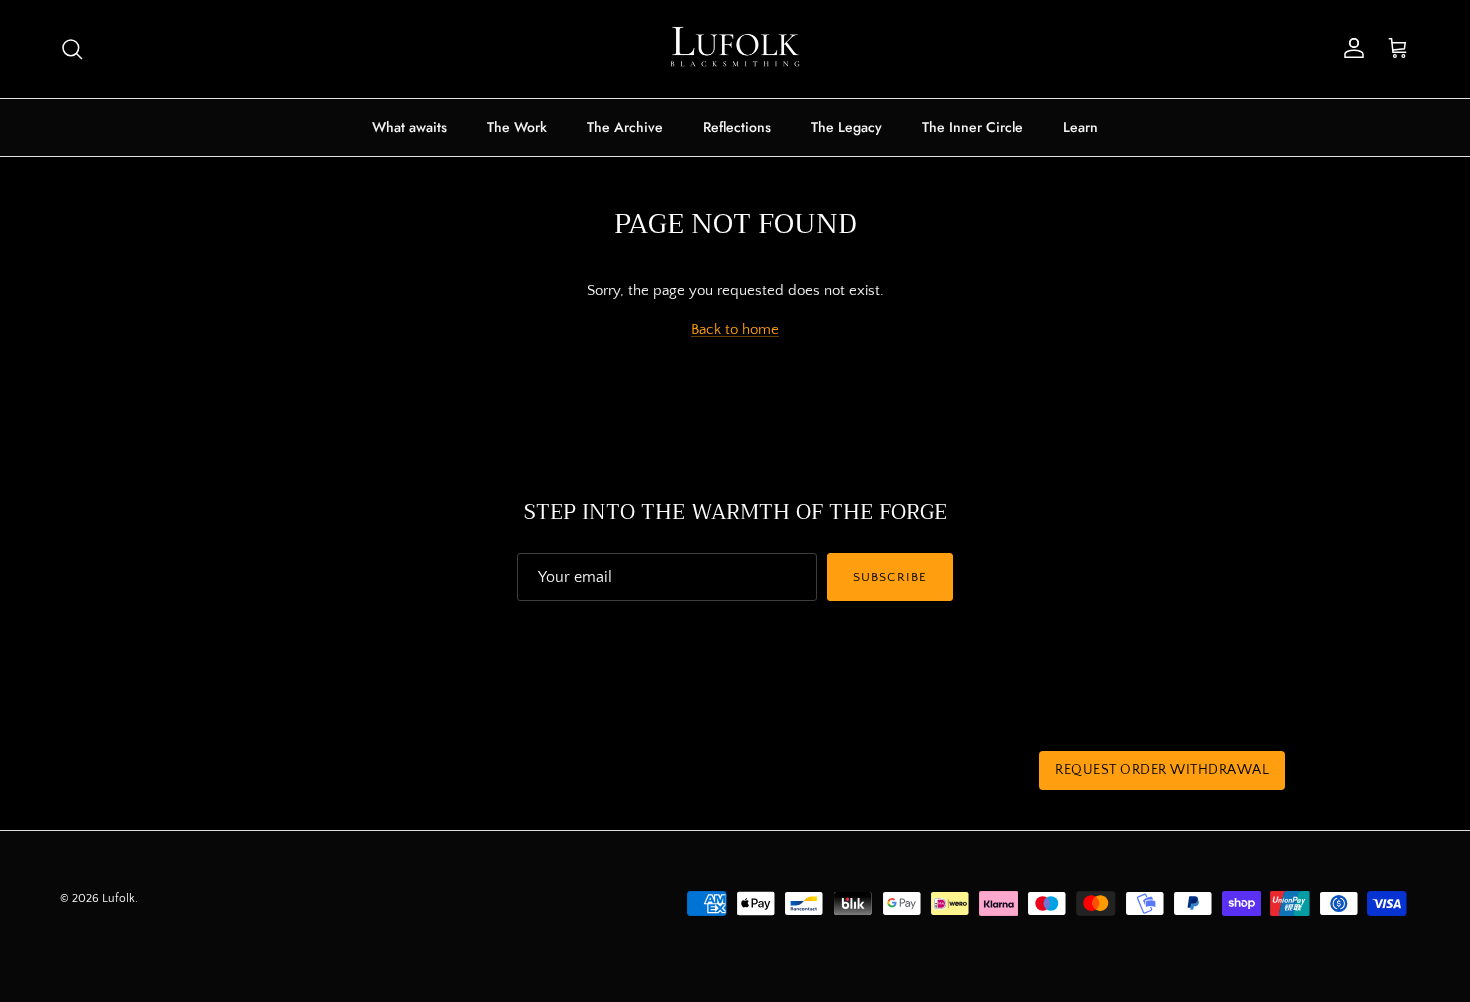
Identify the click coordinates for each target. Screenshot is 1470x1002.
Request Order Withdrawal (1162, 770)
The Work (517, 127)
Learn (1080, 127)
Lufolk (118, 898)
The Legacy (846, 127)
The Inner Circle (972, 127)
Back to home (735, 329)
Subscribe (889, 577)
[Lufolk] (735, 49)
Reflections (737, 127)
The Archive (625, 127)
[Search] (72, 49)
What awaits (409, 127)
